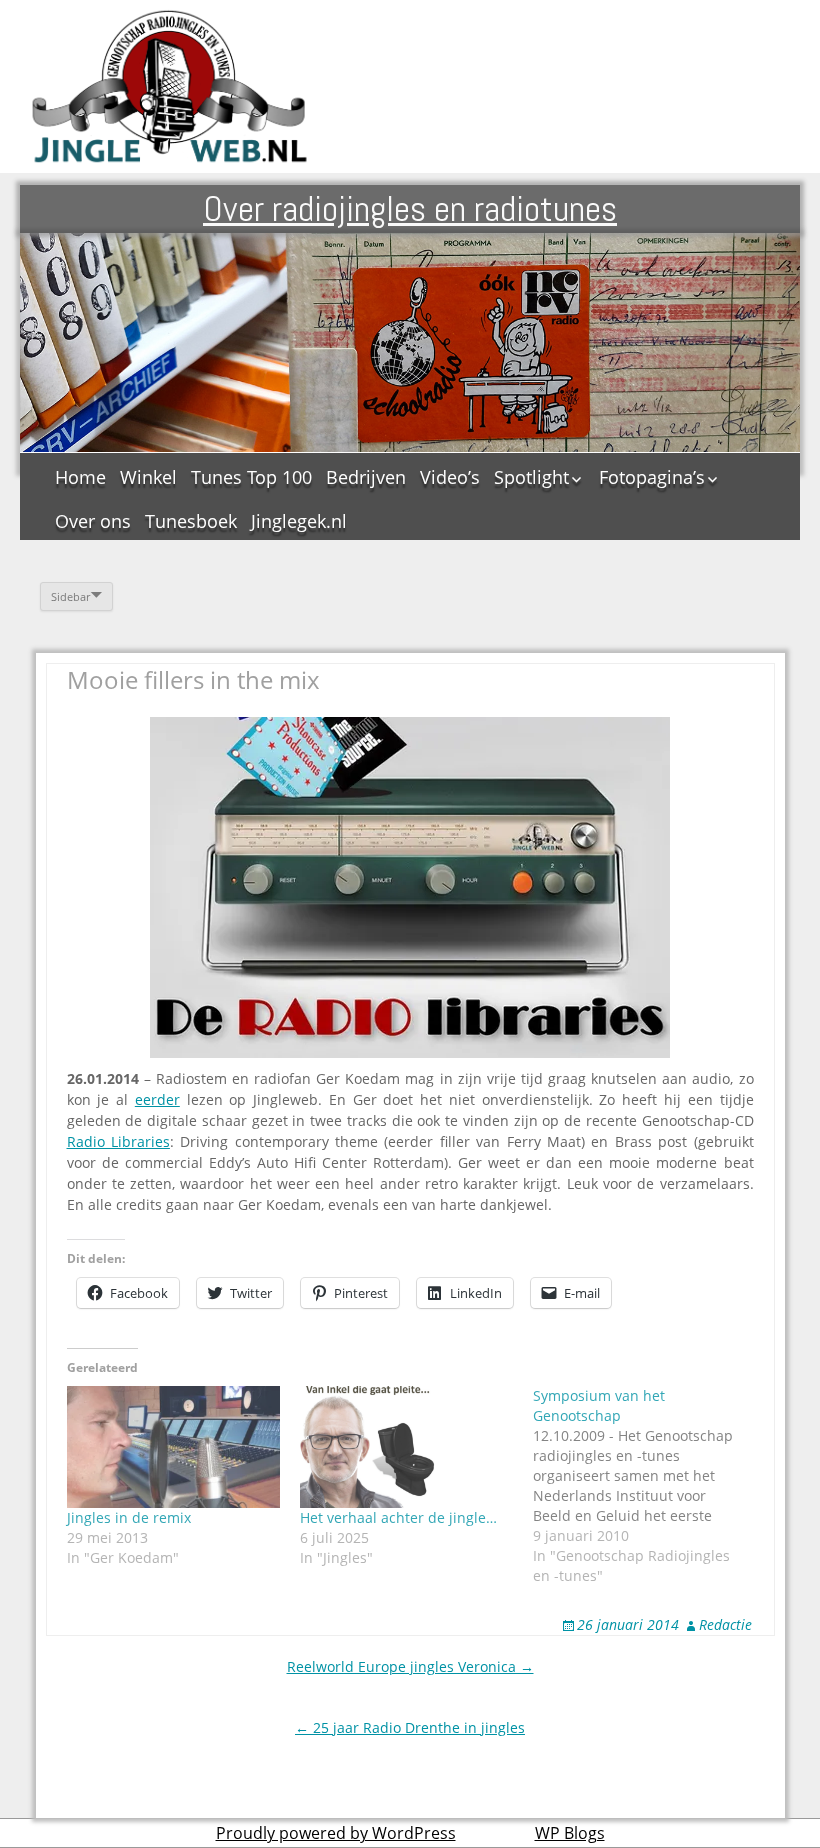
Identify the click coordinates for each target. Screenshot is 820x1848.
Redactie (725, 1624)
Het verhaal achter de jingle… (398, 1517)
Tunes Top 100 (251, 477)
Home (80, 477)
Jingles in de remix (129, 1517)
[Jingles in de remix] (173, 1447)
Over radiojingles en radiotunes (410, 209)
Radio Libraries (118, 1141)
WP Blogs (570, 1833)
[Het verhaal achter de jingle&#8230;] (406, 1447)
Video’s (450, 477)
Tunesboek (191, 521)
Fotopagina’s (652, 477)
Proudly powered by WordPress (336, 1833)
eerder (157, 1099)
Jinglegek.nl (299, 521)
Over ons (93, 521)
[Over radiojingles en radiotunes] (170, 86)
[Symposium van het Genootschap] (649, 1486)
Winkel (148, 477)
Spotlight (531, 477)
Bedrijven (366, 477)
